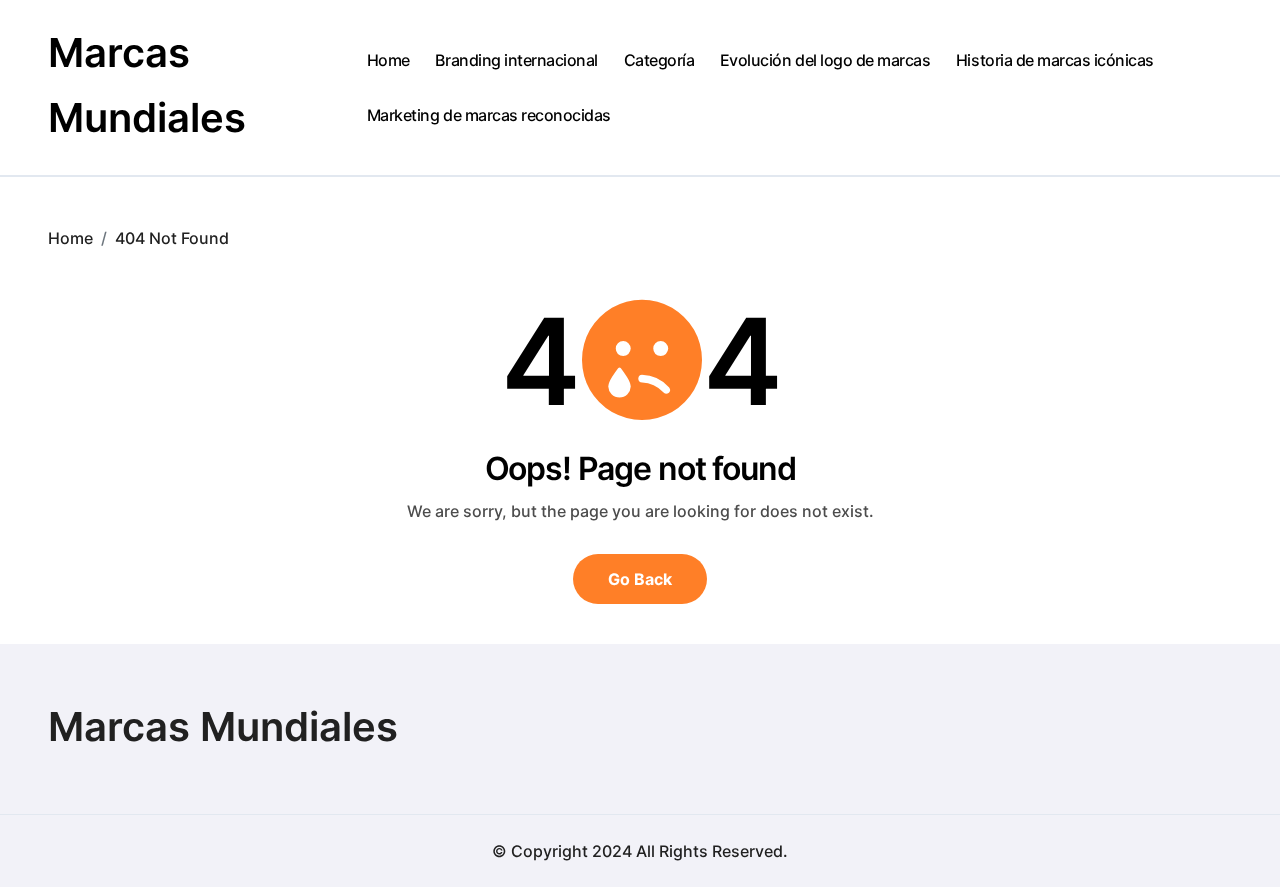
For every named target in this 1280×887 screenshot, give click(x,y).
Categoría (659, 60)
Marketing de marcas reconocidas (489, 115)
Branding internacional (516, 60)
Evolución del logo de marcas (825, 60)
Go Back (640, 579)
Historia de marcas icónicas (1055, 60)
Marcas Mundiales (223, 726)
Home (388, 60)
